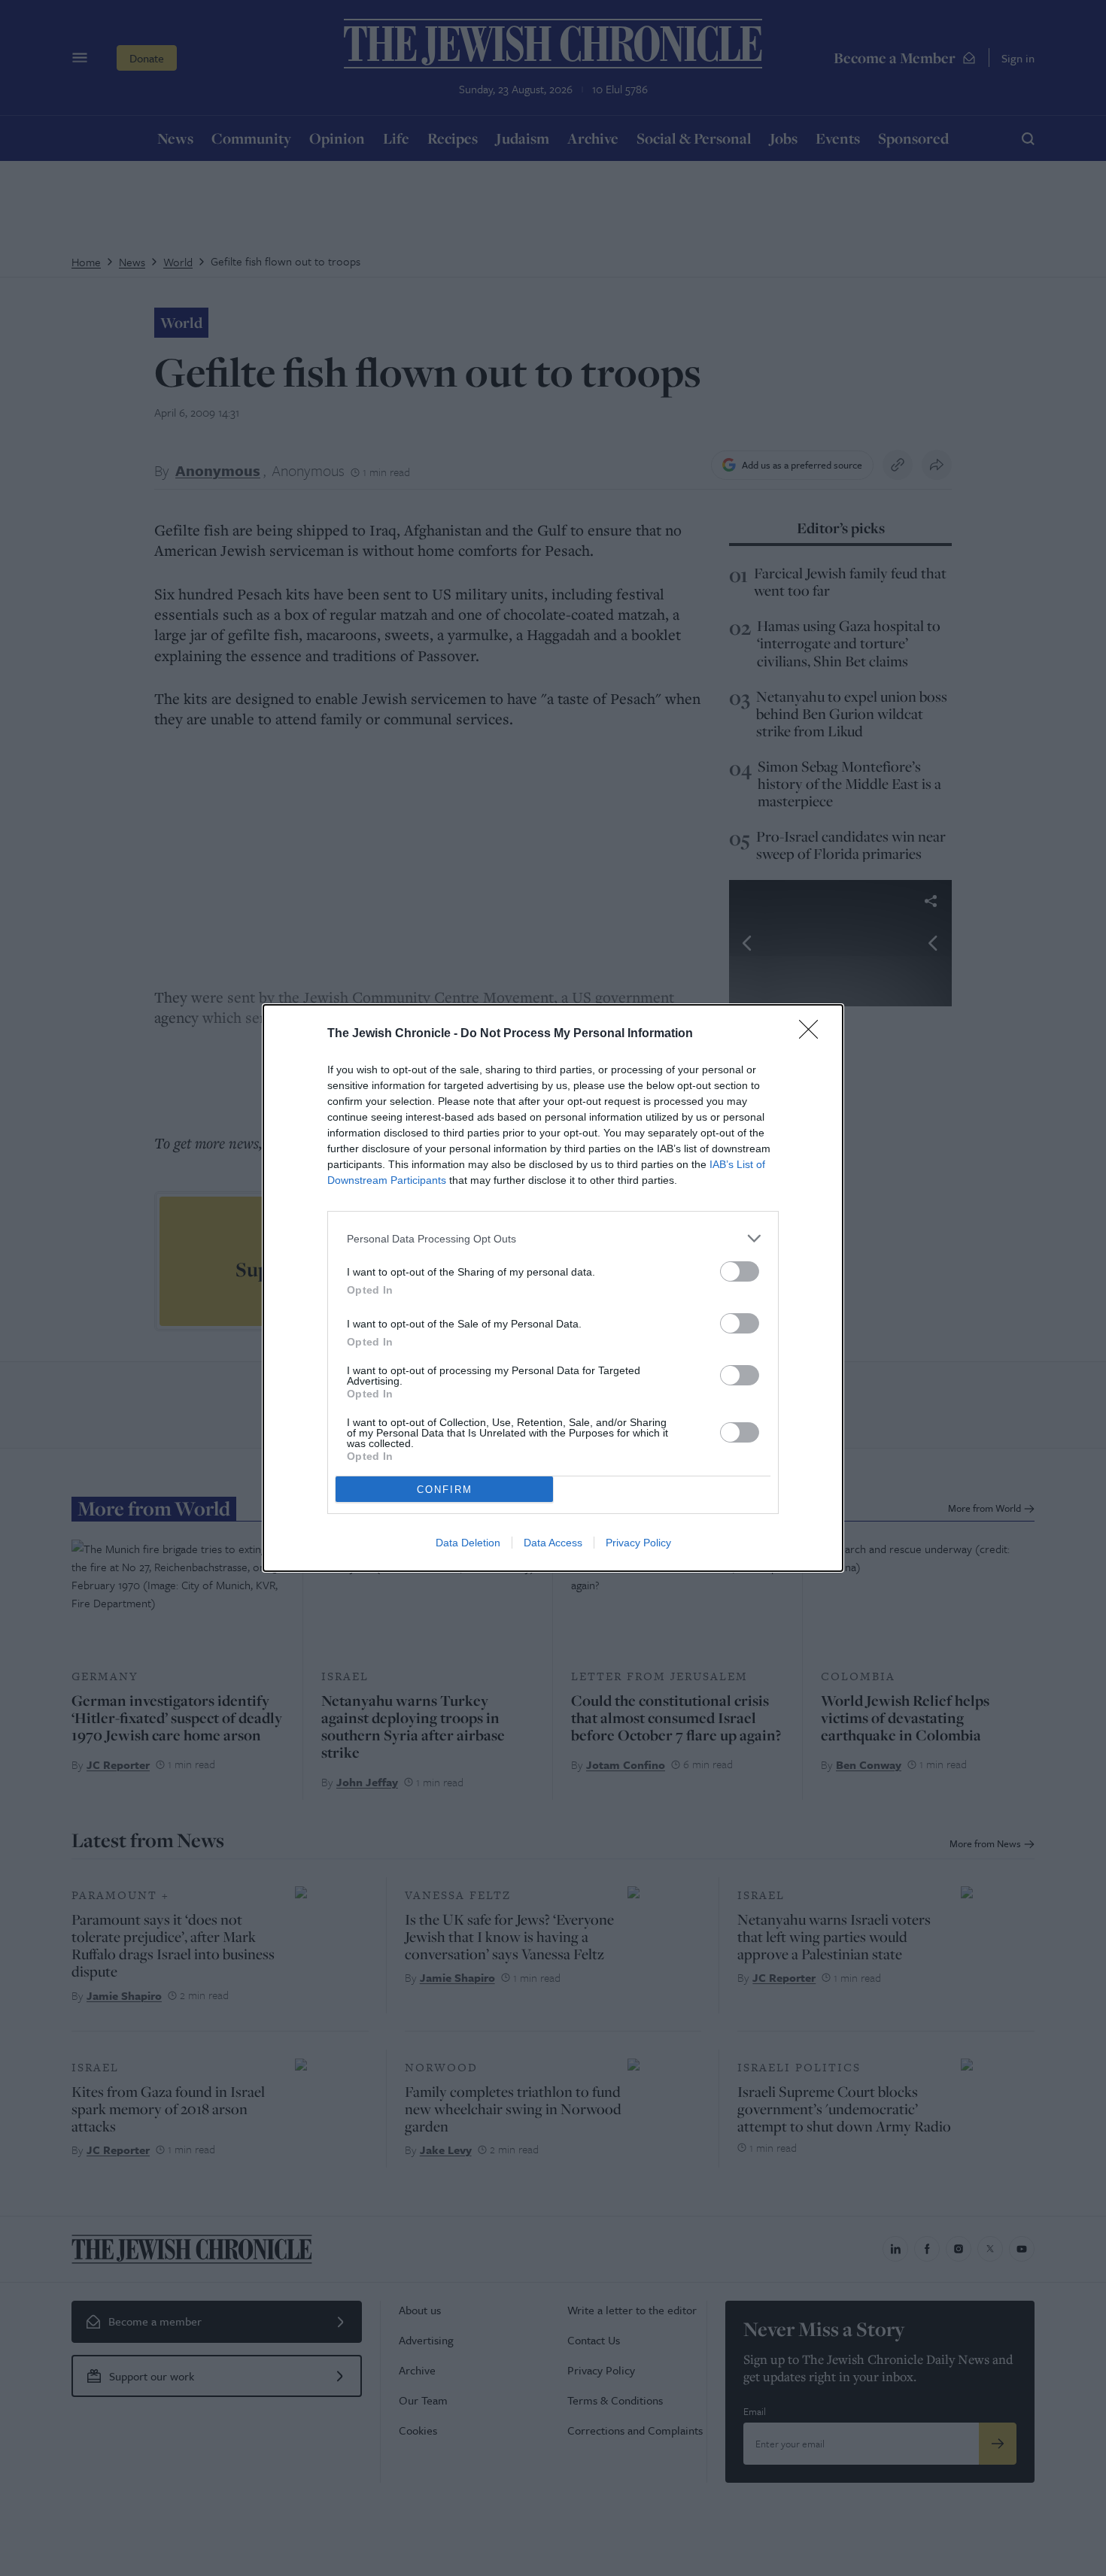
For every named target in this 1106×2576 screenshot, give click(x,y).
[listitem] (553, 1238)
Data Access (553, 1543)
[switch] (740, 1271)
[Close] (813, 1034)
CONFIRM (445, 1490)
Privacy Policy (638, 1543)
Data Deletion (468, 1543)
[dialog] (553, 1288)
